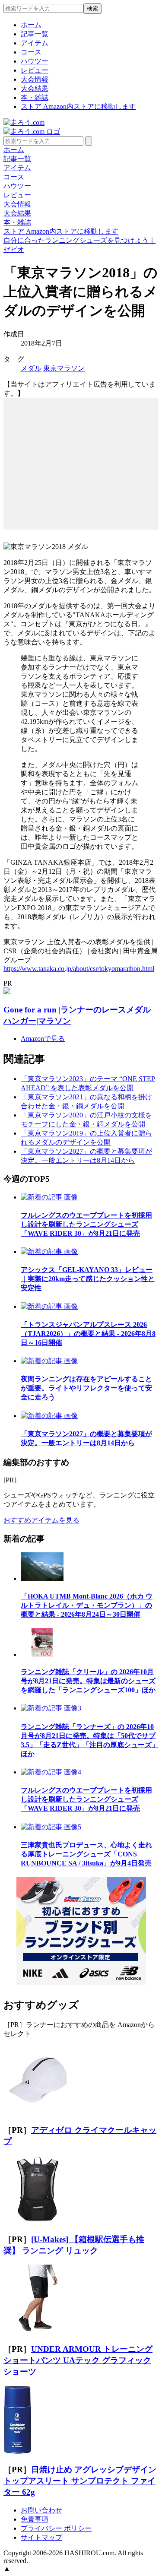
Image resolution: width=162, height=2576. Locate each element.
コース (31, 52)
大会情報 (35, 79)
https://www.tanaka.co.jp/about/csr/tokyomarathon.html (79, 969)
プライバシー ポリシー (56, 2528)
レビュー (35, 70)
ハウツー (35, 61)
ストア (78, 106)
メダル (31, 368)
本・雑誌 (35, 97)
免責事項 (35, 2519)
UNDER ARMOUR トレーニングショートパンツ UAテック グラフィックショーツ (78, 2360)
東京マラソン (64, 368)
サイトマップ (41, 2537)
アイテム (35, 43)
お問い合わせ (41, 2510)
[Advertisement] (81, 452)
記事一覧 (35, 34)
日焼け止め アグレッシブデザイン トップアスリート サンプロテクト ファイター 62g (80, 2481)
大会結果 (35, 88)
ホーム (31, 25)
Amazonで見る (43, 1039)
